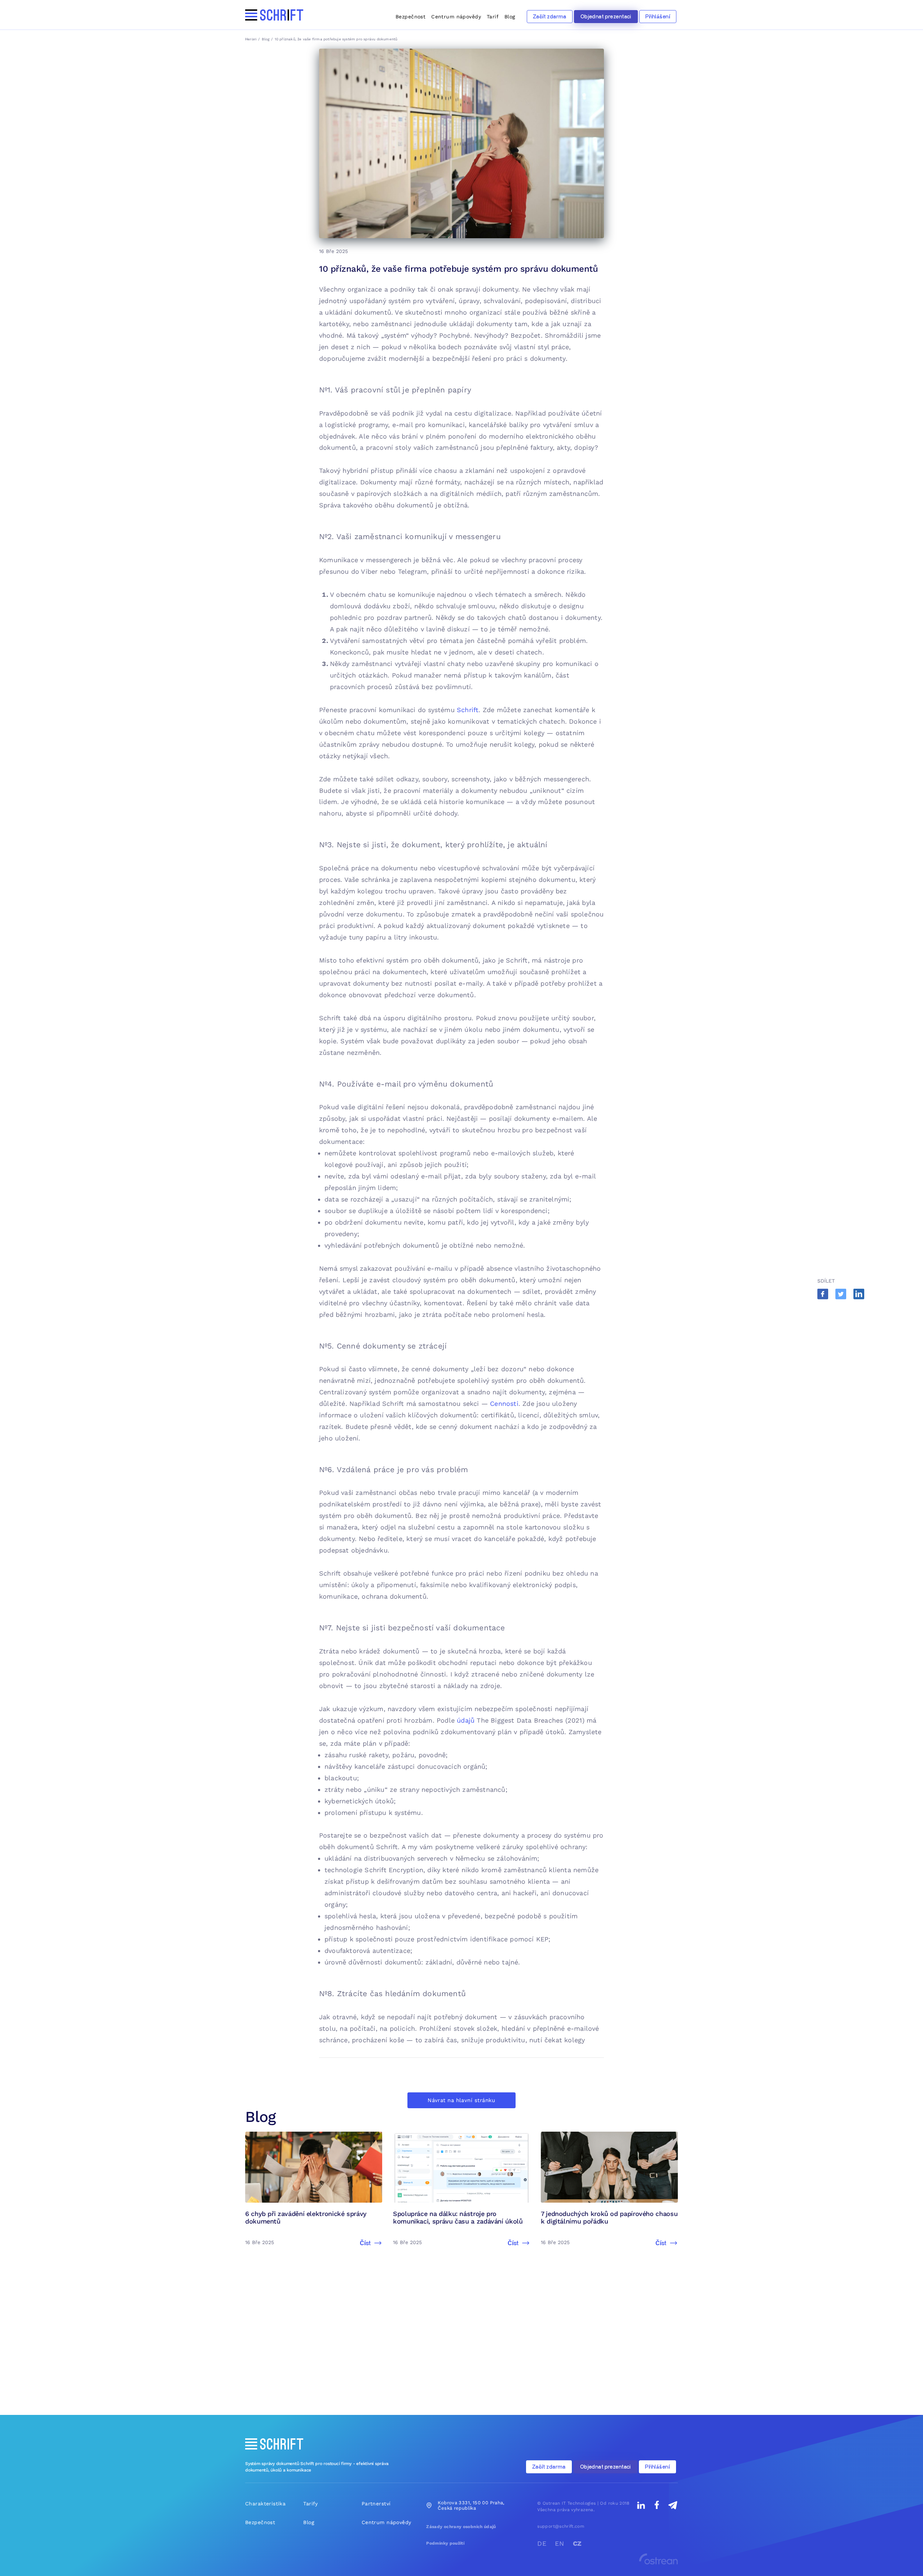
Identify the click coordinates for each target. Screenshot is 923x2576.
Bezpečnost (410, 17)
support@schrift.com (561, 2526)
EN (559, 2543)
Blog (510, 17)
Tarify (311, 2504)
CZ (577, 2543)
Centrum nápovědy (456, 17)
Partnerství (376, 2504)
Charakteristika (265, 2504)
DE (542, 2543)
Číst (365, 2243)
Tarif (493, 17)
